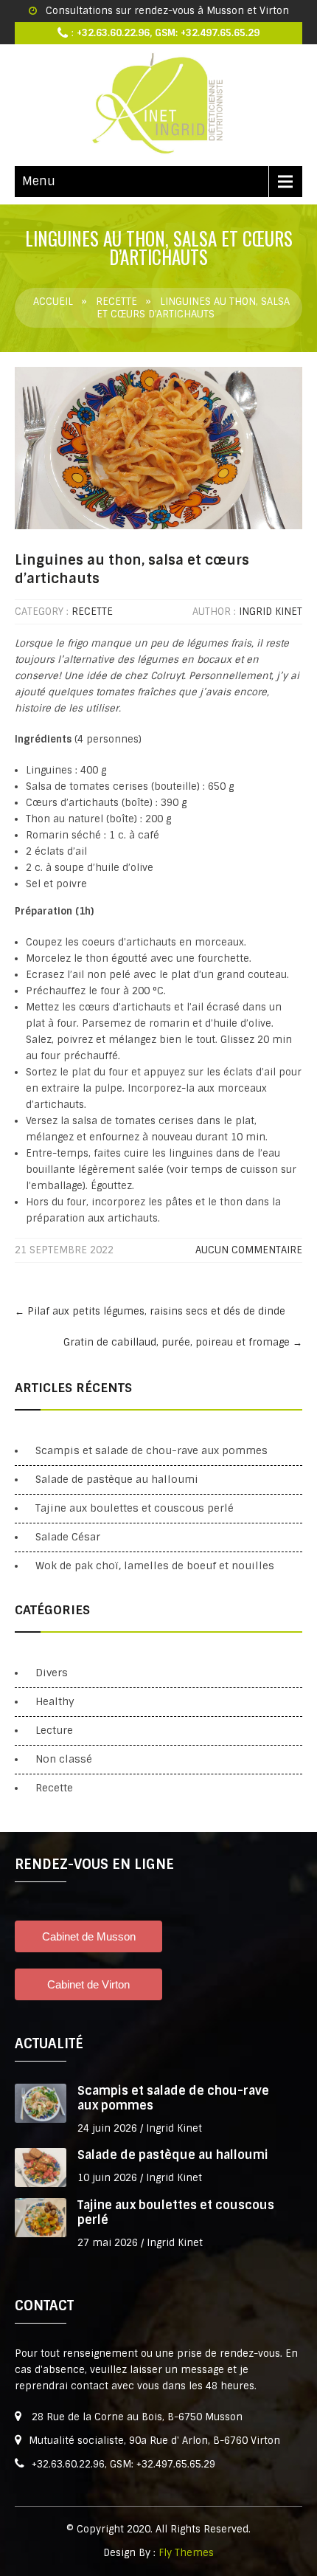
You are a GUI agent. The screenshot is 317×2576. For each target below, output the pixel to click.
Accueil (53, 302)
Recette (116, 302)
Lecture (54, 1730)
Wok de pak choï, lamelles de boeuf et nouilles (155, 1566)
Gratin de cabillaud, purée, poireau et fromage (183, 1342)
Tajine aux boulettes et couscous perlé (135, 1508)
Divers (52, 1673)
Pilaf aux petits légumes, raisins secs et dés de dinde (150, 1311)
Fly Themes (186, 2553)
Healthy (55, 1701)
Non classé (64, 1759)
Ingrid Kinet (271, 612)
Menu (39, 181)
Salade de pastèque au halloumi (117, 1479)
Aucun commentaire (249, 1250)
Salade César (68, 1537)
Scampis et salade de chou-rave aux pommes (151, 1450)
